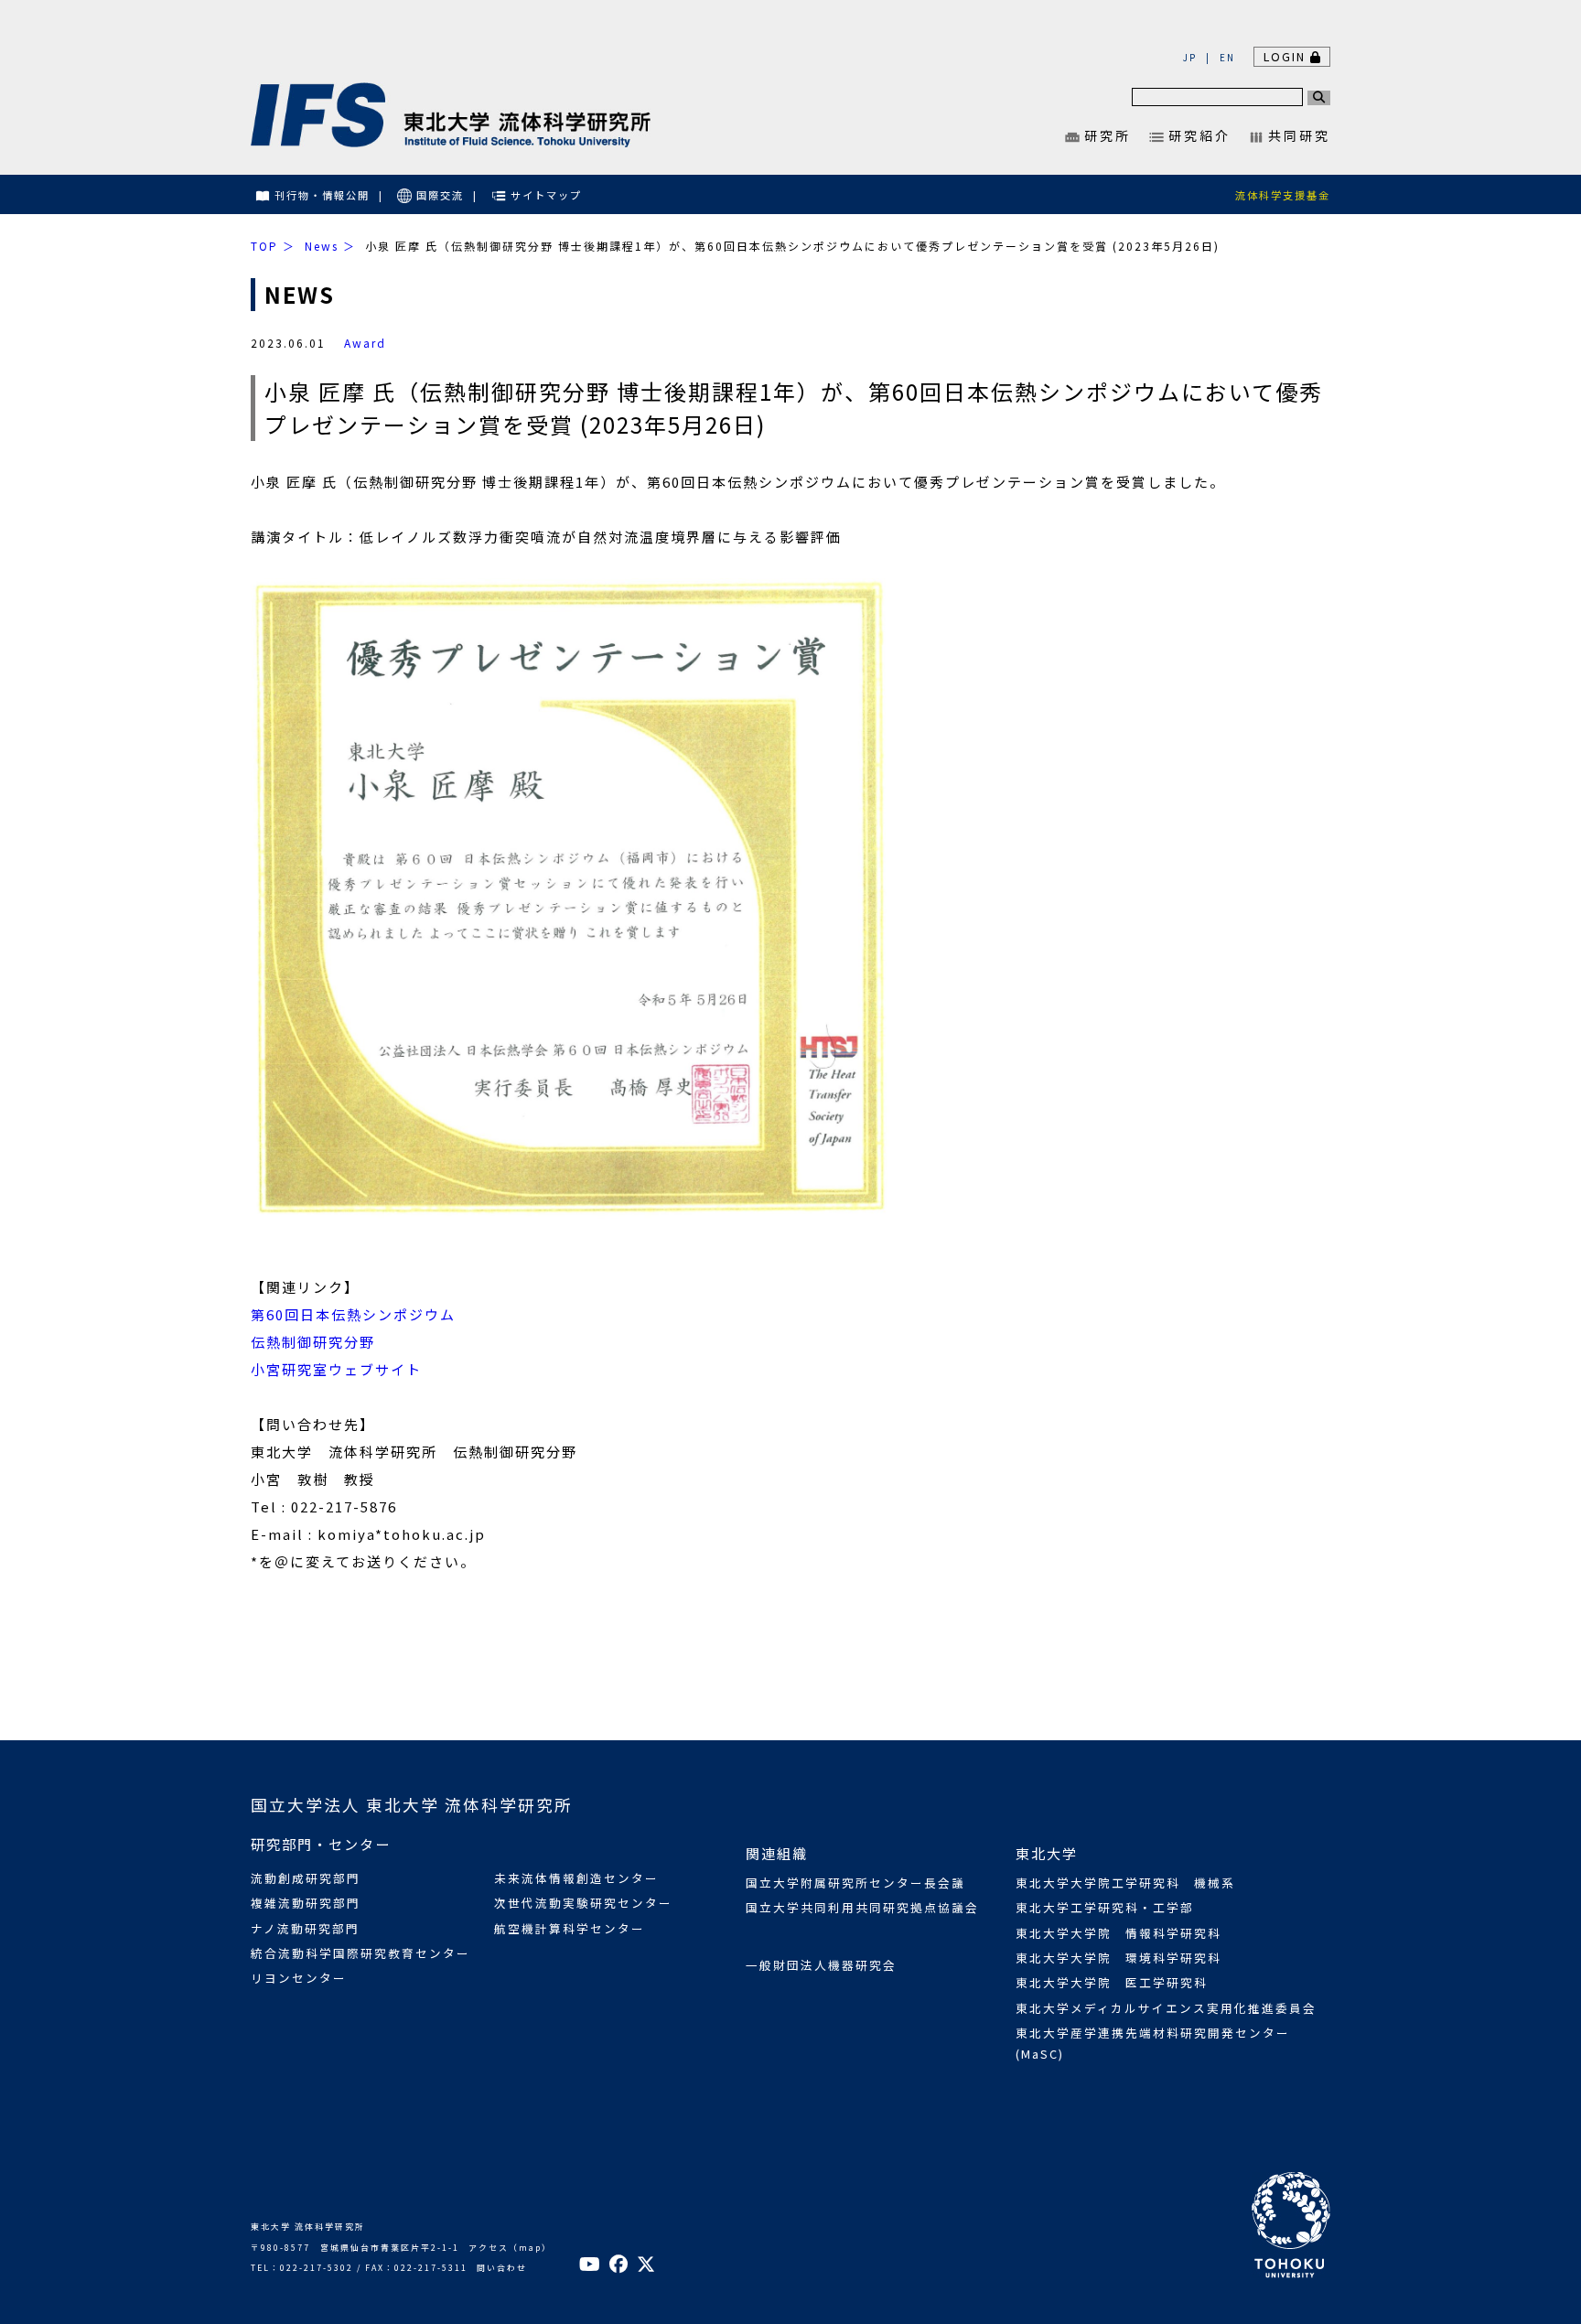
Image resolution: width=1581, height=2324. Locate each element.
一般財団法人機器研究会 (821, 1965)
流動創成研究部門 (306, 1878)
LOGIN (1287, 56)
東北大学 (1047, 1853)
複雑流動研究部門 (306, 1903)
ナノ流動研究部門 (305, 1928)
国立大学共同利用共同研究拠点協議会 (862, 1907)
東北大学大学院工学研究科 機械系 (1125, 1883)
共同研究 (1299, 135)
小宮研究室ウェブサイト (336, 1369)
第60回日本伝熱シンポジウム (353, 1314)
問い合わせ (502, 2268)
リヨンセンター (299, 1978)
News (322, 246)
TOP (264, 246)
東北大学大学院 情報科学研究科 (1119, 1933)
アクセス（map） (510, 2248)
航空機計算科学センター (570, 1928)
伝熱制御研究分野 (313, 1342)
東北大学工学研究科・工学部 (1105, 1907)
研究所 (1108, 135)
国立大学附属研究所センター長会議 (855, 1883)
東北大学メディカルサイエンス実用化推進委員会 (1166, 2008)
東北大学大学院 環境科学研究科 (1119, 1958)
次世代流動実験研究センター (583, 1903)
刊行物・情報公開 (322, 195)
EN (1227, 58)
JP (1190, 58)
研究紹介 (1199, 135)
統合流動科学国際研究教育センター (360, 1953)
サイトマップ (546, 195)
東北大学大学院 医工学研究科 (1112, 1982)
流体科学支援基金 (1283, 195)
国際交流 (440, 195)
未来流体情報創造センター (576, 1878)
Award (365, 343)
